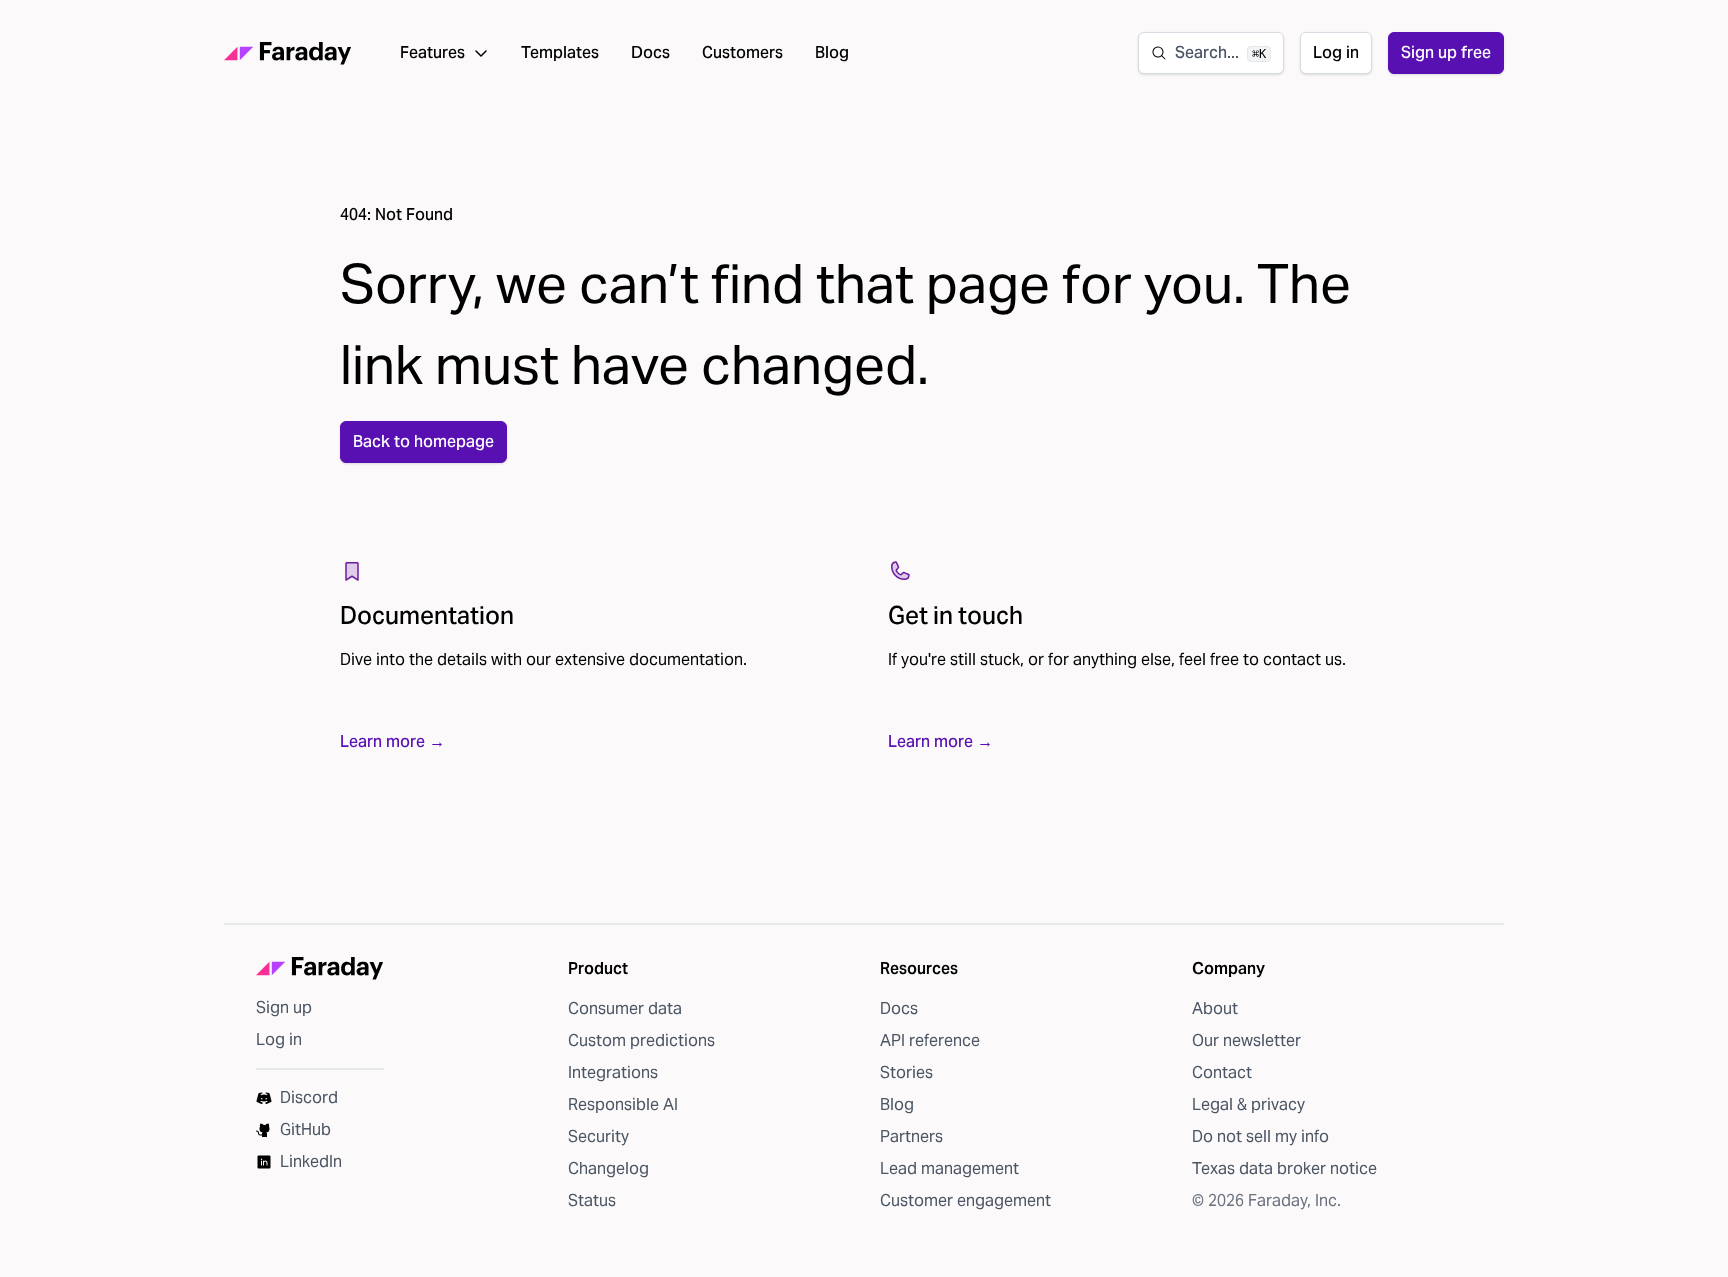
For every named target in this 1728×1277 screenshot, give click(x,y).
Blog (832, 52)
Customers (742, 52)
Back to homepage (423, 441)
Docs (650, 52)
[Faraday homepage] (288, 53)
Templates (560, 52)
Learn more (392, 741)
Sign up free (1446, 52)
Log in (1336, 52)
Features (432, 52)
